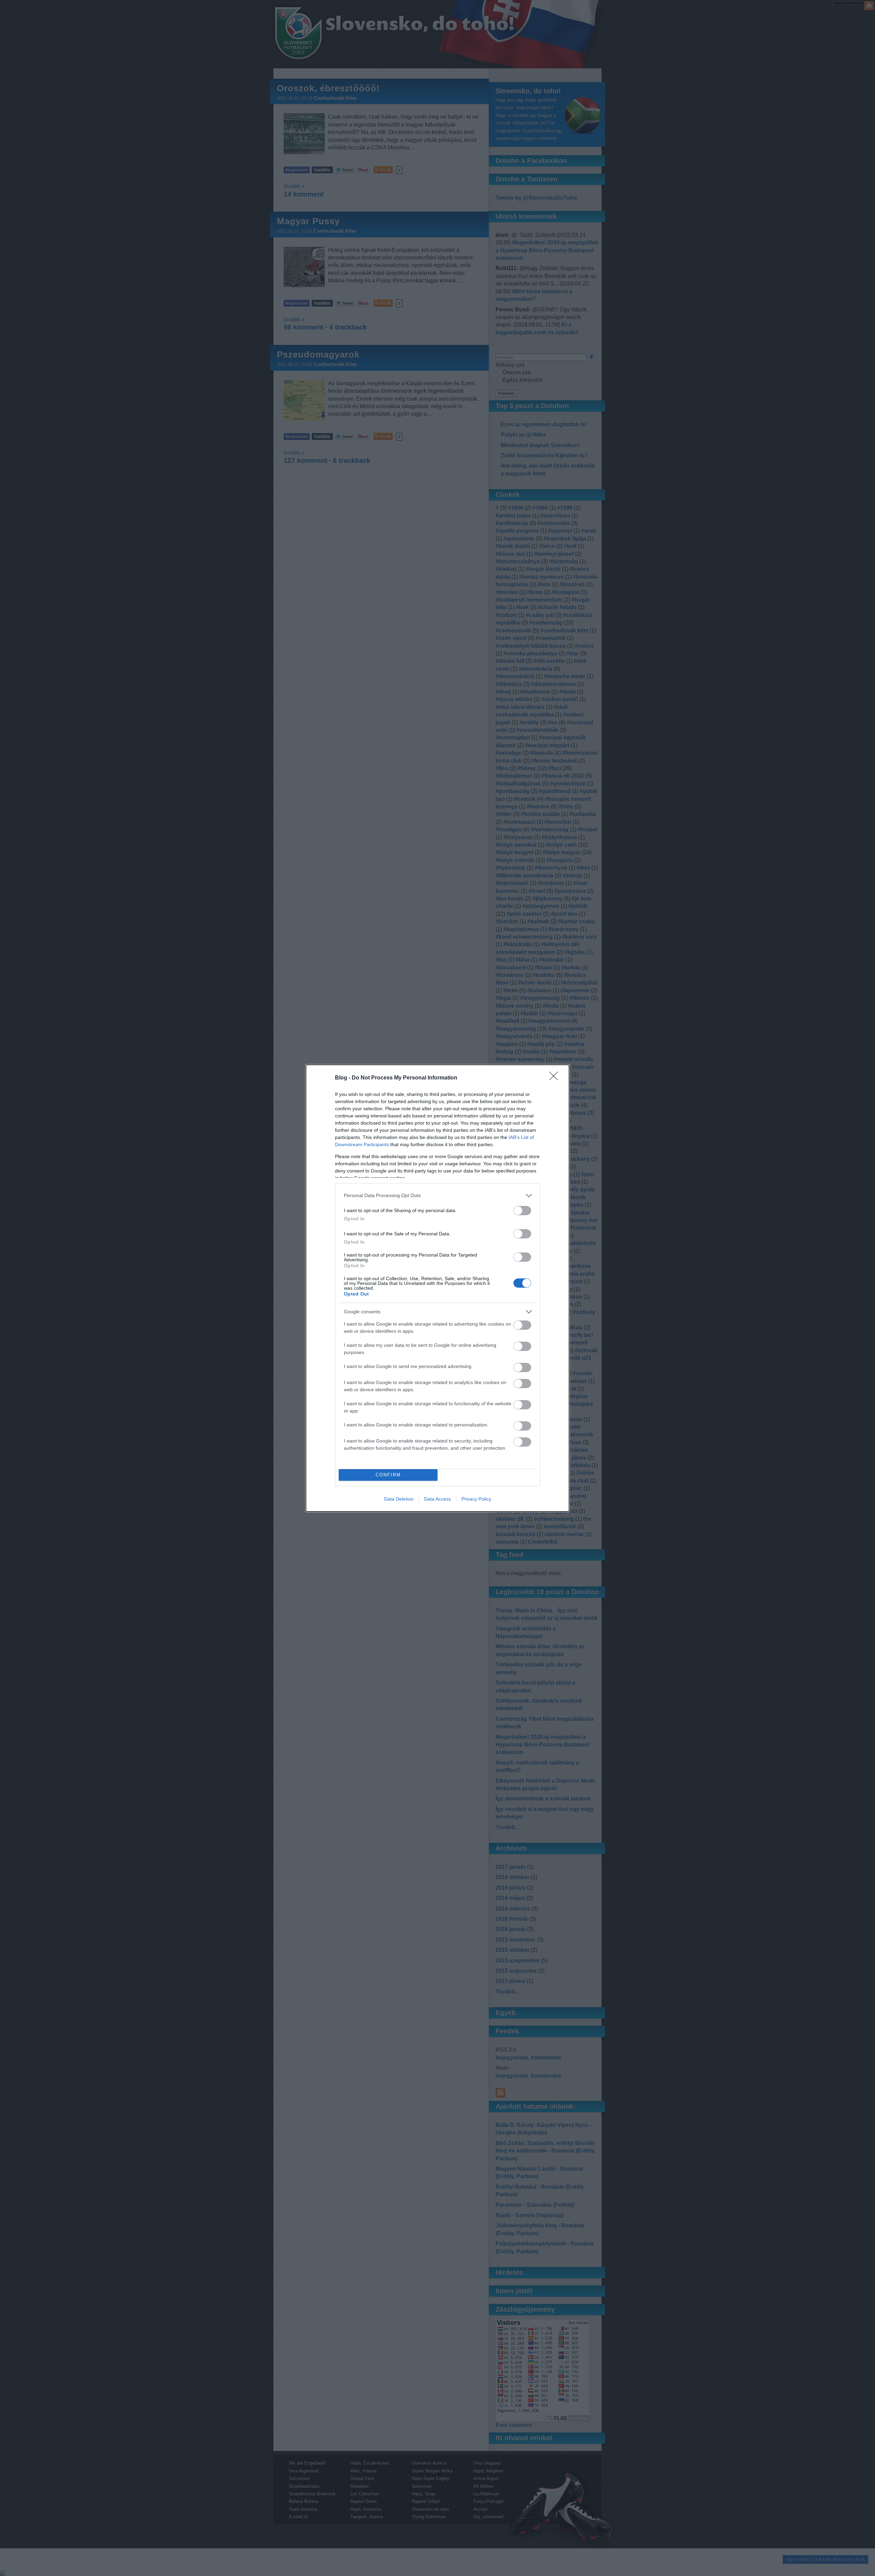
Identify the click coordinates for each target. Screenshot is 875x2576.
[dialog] (437, 1288)
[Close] (556, 1078)
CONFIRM (388, 1475)
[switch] (522, 1211)
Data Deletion (399, 1499)
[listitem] (437, 1196)
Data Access (437, 1499)
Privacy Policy (476, 1499)
